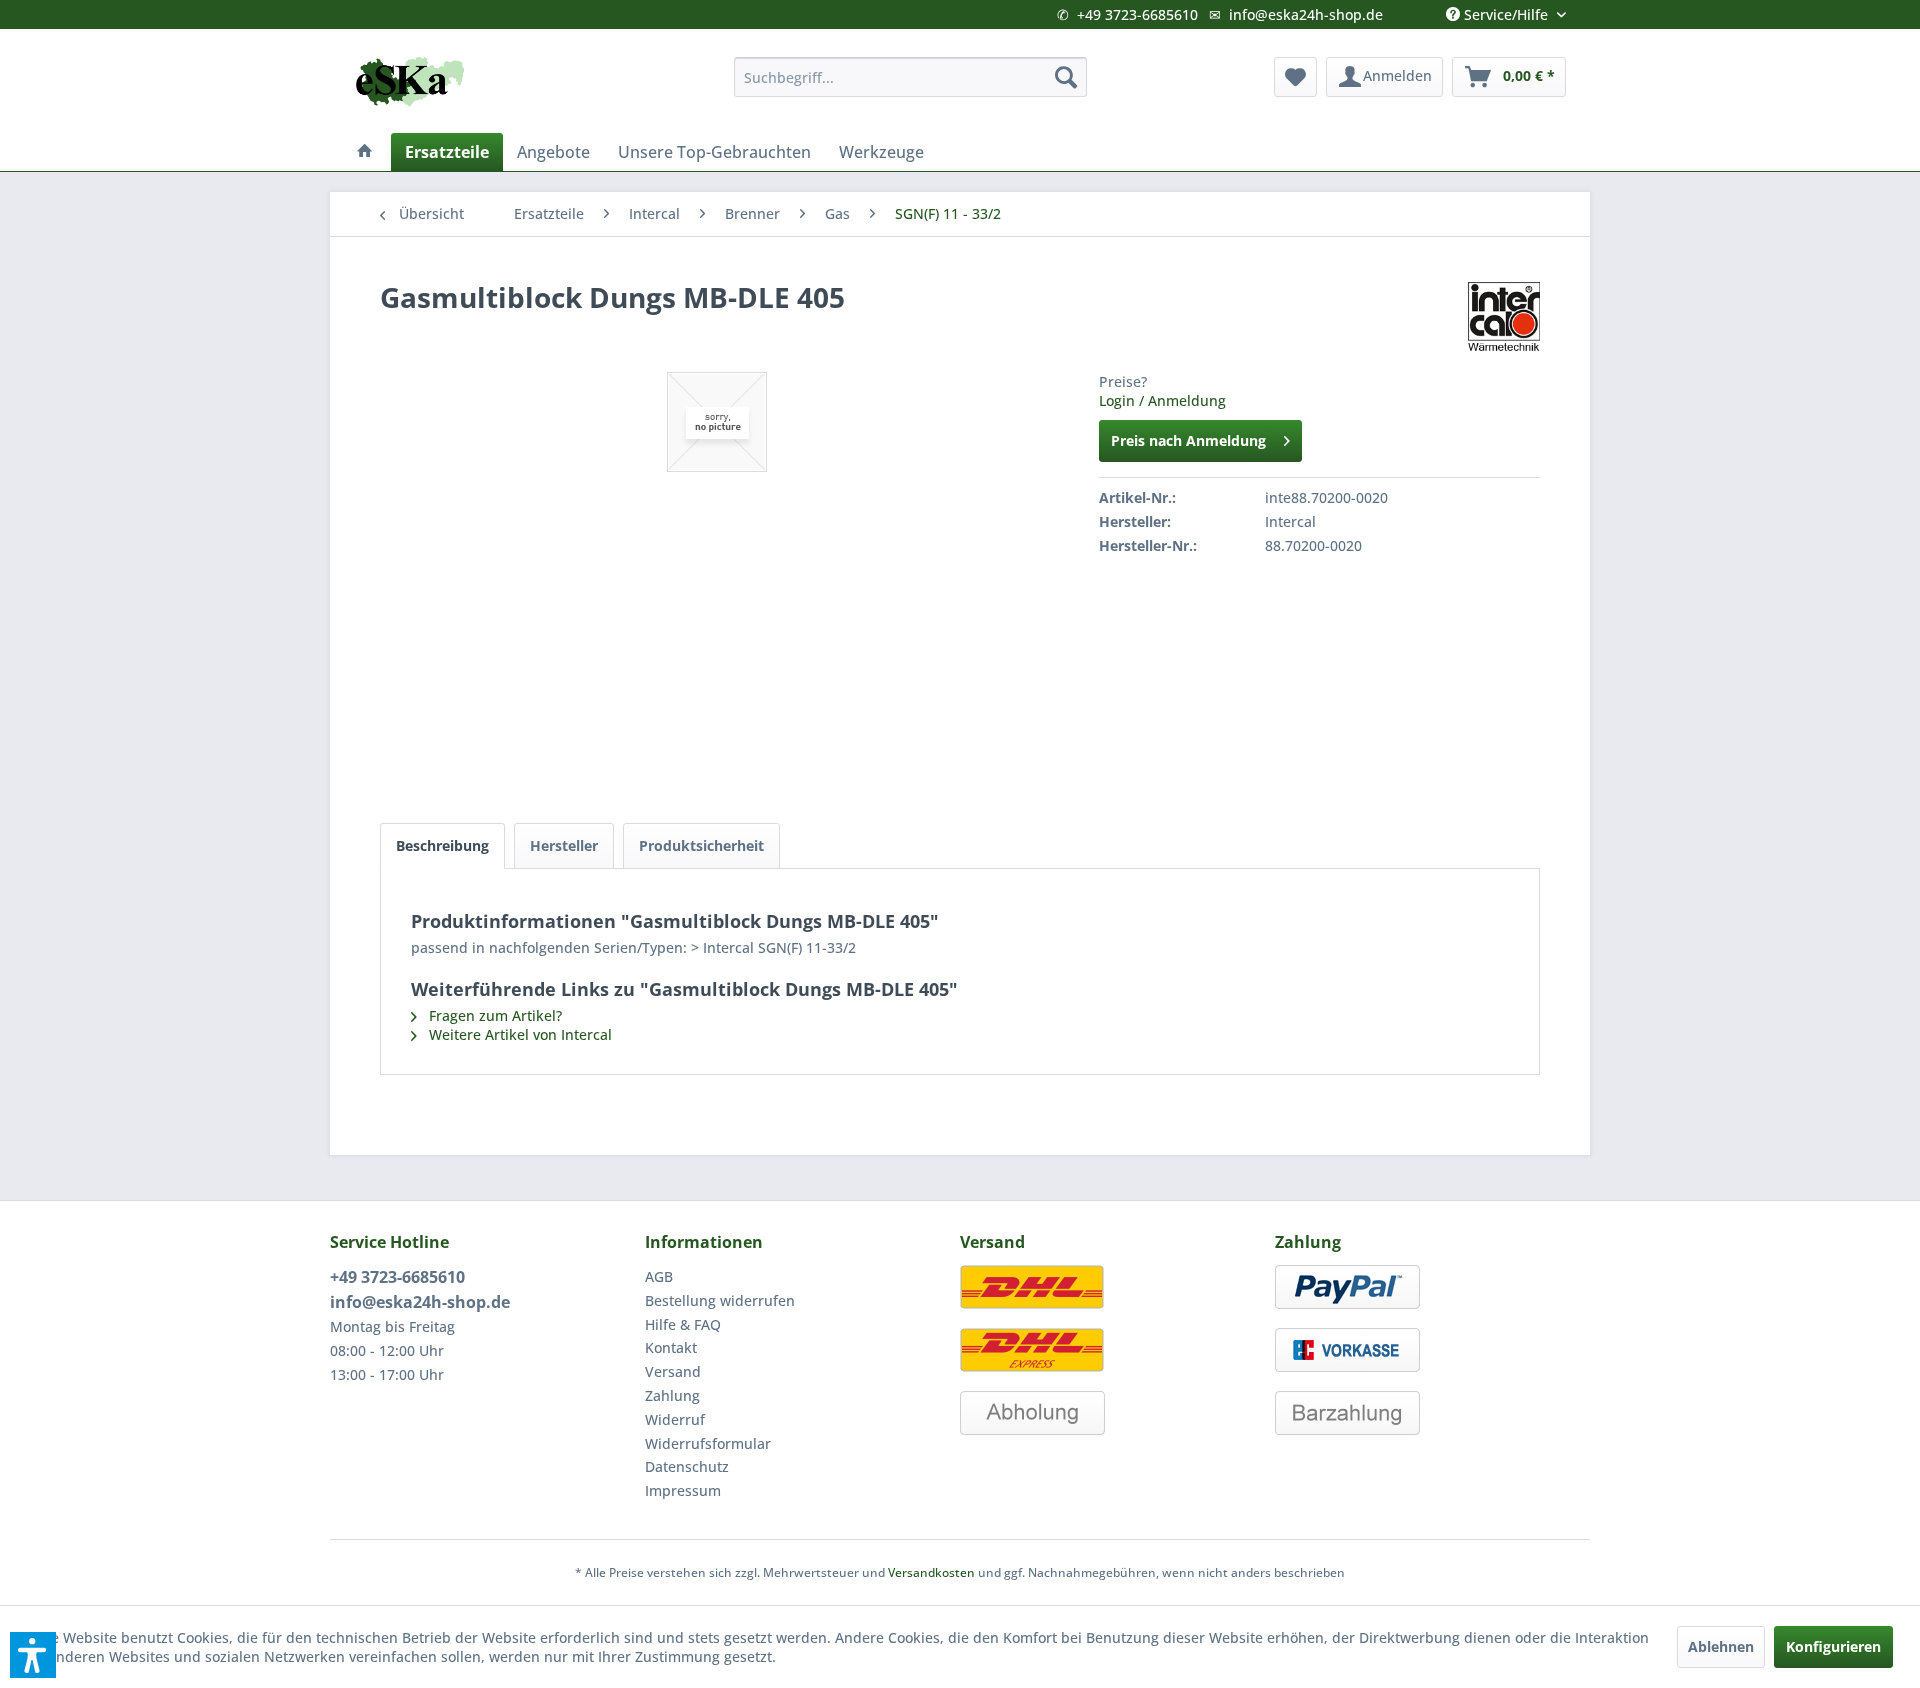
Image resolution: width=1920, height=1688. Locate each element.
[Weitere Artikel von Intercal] (1504, 317)
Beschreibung (442, 845)
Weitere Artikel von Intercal (518, 1034)
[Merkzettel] (1295, 77)
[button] (33, 1655)
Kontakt (671, 1347)
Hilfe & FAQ (683, 1324)
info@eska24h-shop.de (1306, 14)
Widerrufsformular (708, 1443)
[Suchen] (1066, 77)
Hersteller (564, 845)
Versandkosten (931, 1572)
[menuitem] (910, 77)
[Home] (365, 152)
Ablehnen (1721, 1646)
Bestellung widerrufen (720, 1300)
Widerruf (675, 1419)
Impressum (683, 1490)
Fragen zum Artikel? (493, 1015)
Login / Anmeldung (1162, 400)
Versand (673, 1371)
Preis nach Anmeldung (1188, 440)
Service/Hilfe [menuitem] (1506, 10)
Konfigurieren (1833, 1646)
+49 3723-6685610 (1137, 14)
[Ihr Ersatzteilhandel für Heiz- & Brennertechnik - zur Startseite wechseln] (410, 82)
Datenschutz (687, 1466)
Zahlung (672, 1395)
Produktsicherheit (701, 845)
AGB (659, 1276)
